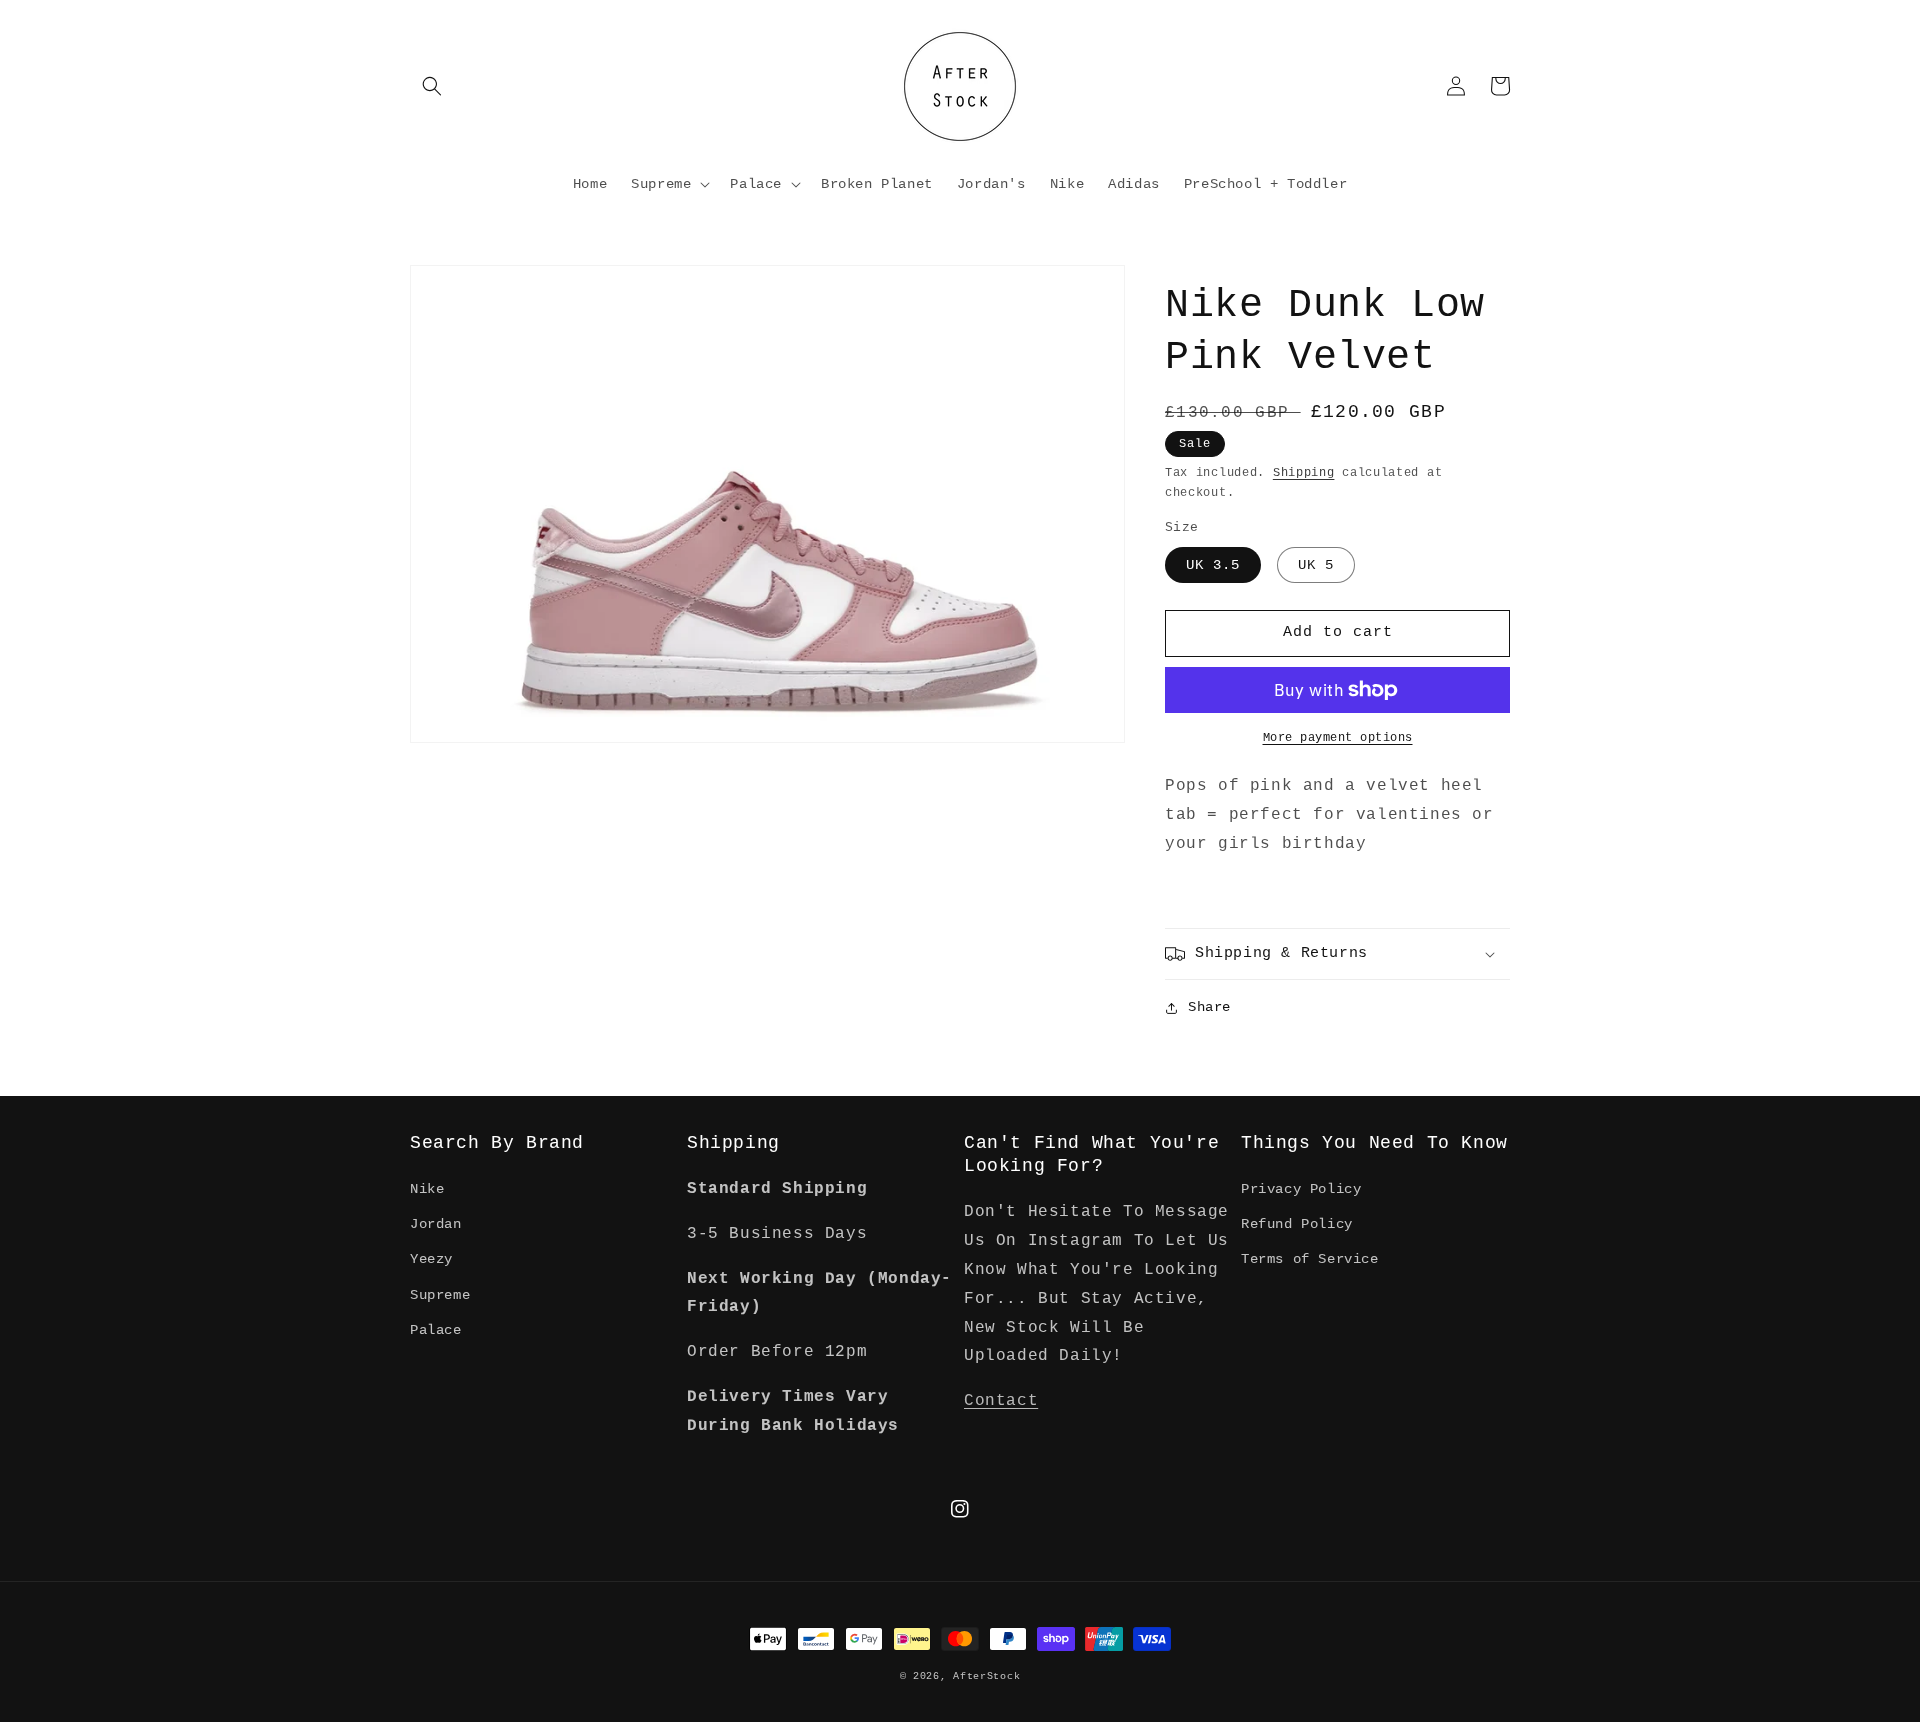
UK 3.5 (1213, 565)
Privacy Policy (1301, 1189)
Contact (1001, 1401)
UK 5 (1316, 565)
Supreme (440, 1295)
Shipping (1304, 473)
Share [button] (1209, 1007)
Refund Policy (1297, 1224)
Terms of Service (1310, 1259)
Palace (436, 1330)
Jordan (436, 1224)
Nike (427, 1189)
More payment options (1338, 738)
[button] (432, 86)
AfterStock (986, 1676)
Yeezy (431, 1259)
